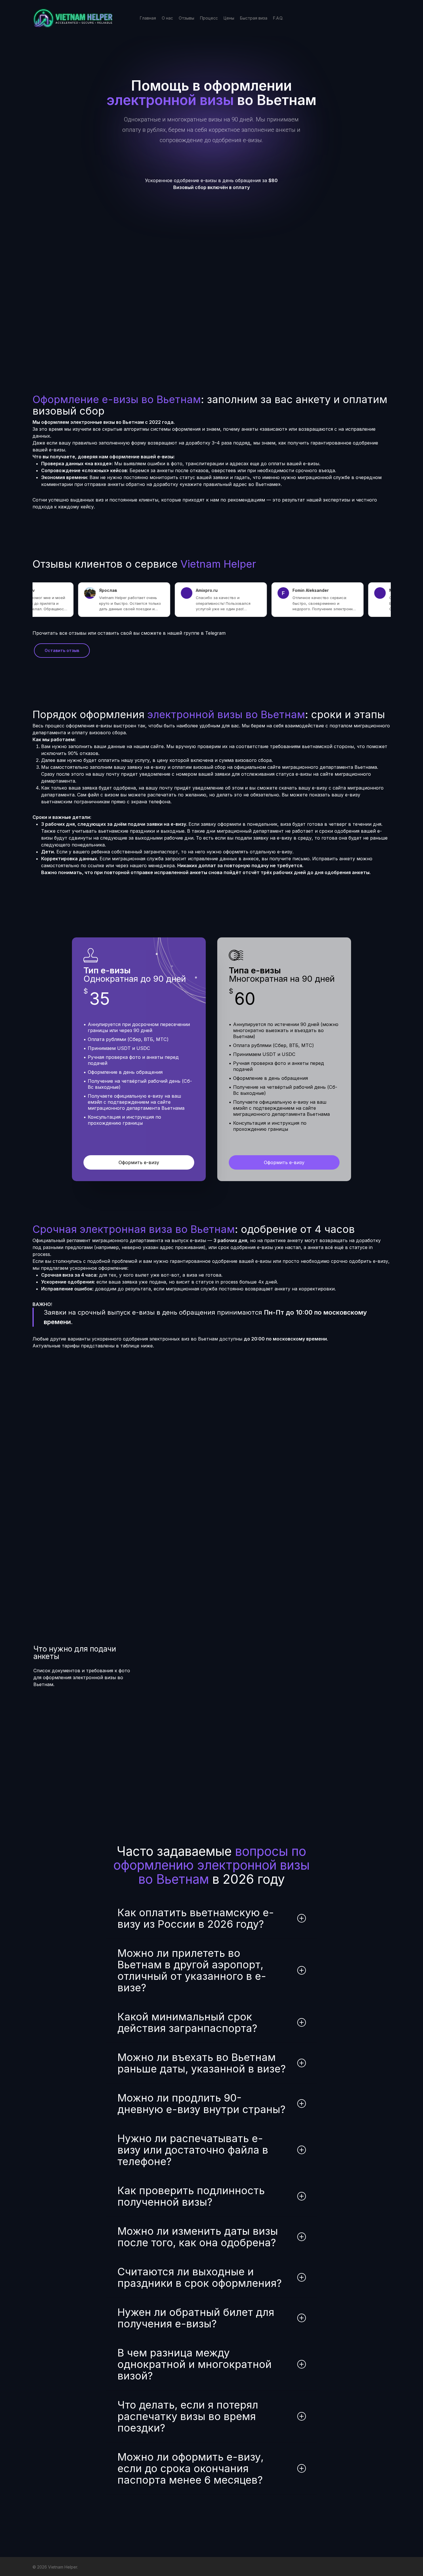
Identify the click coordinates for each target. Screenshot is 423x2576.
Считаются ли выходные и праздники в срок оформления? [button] (200, 2277)
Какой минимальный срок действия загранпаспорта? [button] (187, 2022)
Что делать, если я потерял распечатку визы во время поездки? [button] (188, 2416)
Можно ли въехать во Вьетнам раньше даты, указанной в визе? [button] (202, 2063)
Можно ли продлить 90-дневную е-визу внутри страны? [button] (201, 2104)
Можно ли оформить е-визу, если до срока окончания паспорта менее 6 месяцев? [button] (190, 2468)
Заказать (371, 1406)
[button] (176, 183)
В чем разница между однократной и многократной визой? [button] (195, 2364)
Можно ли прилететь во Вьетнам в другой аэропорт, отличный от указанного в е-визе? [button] (192, 1970)
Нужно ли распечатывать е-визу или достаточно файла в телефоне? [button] (193, 2150)
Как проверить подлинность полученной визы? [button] (191, 2196)
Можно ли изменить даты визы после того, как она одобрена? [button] (198, 2237)
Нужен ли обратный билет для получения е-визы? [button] (196, 2318)
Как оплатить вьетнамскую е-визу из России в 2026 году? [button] (196, 1918)
